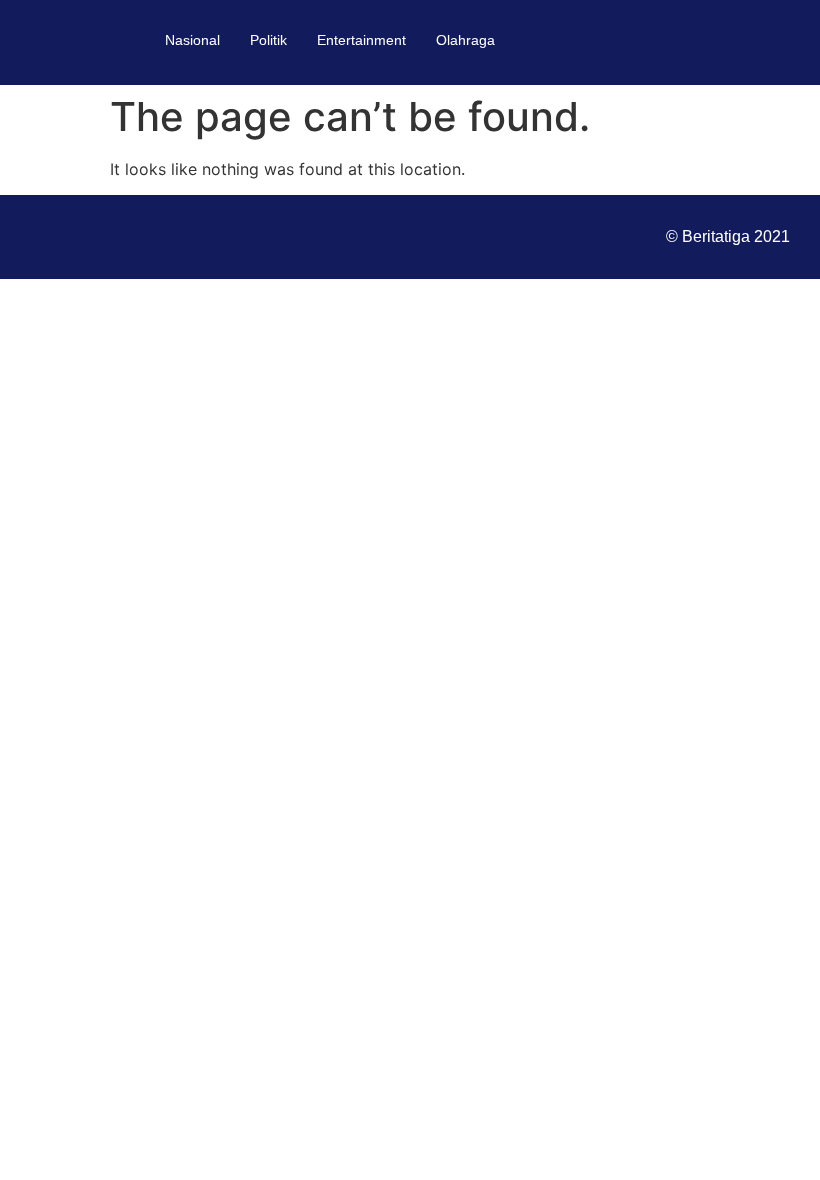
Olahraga (465, 40)
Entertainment (361, 40)
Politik (268, 40)
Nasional (192, 40)
